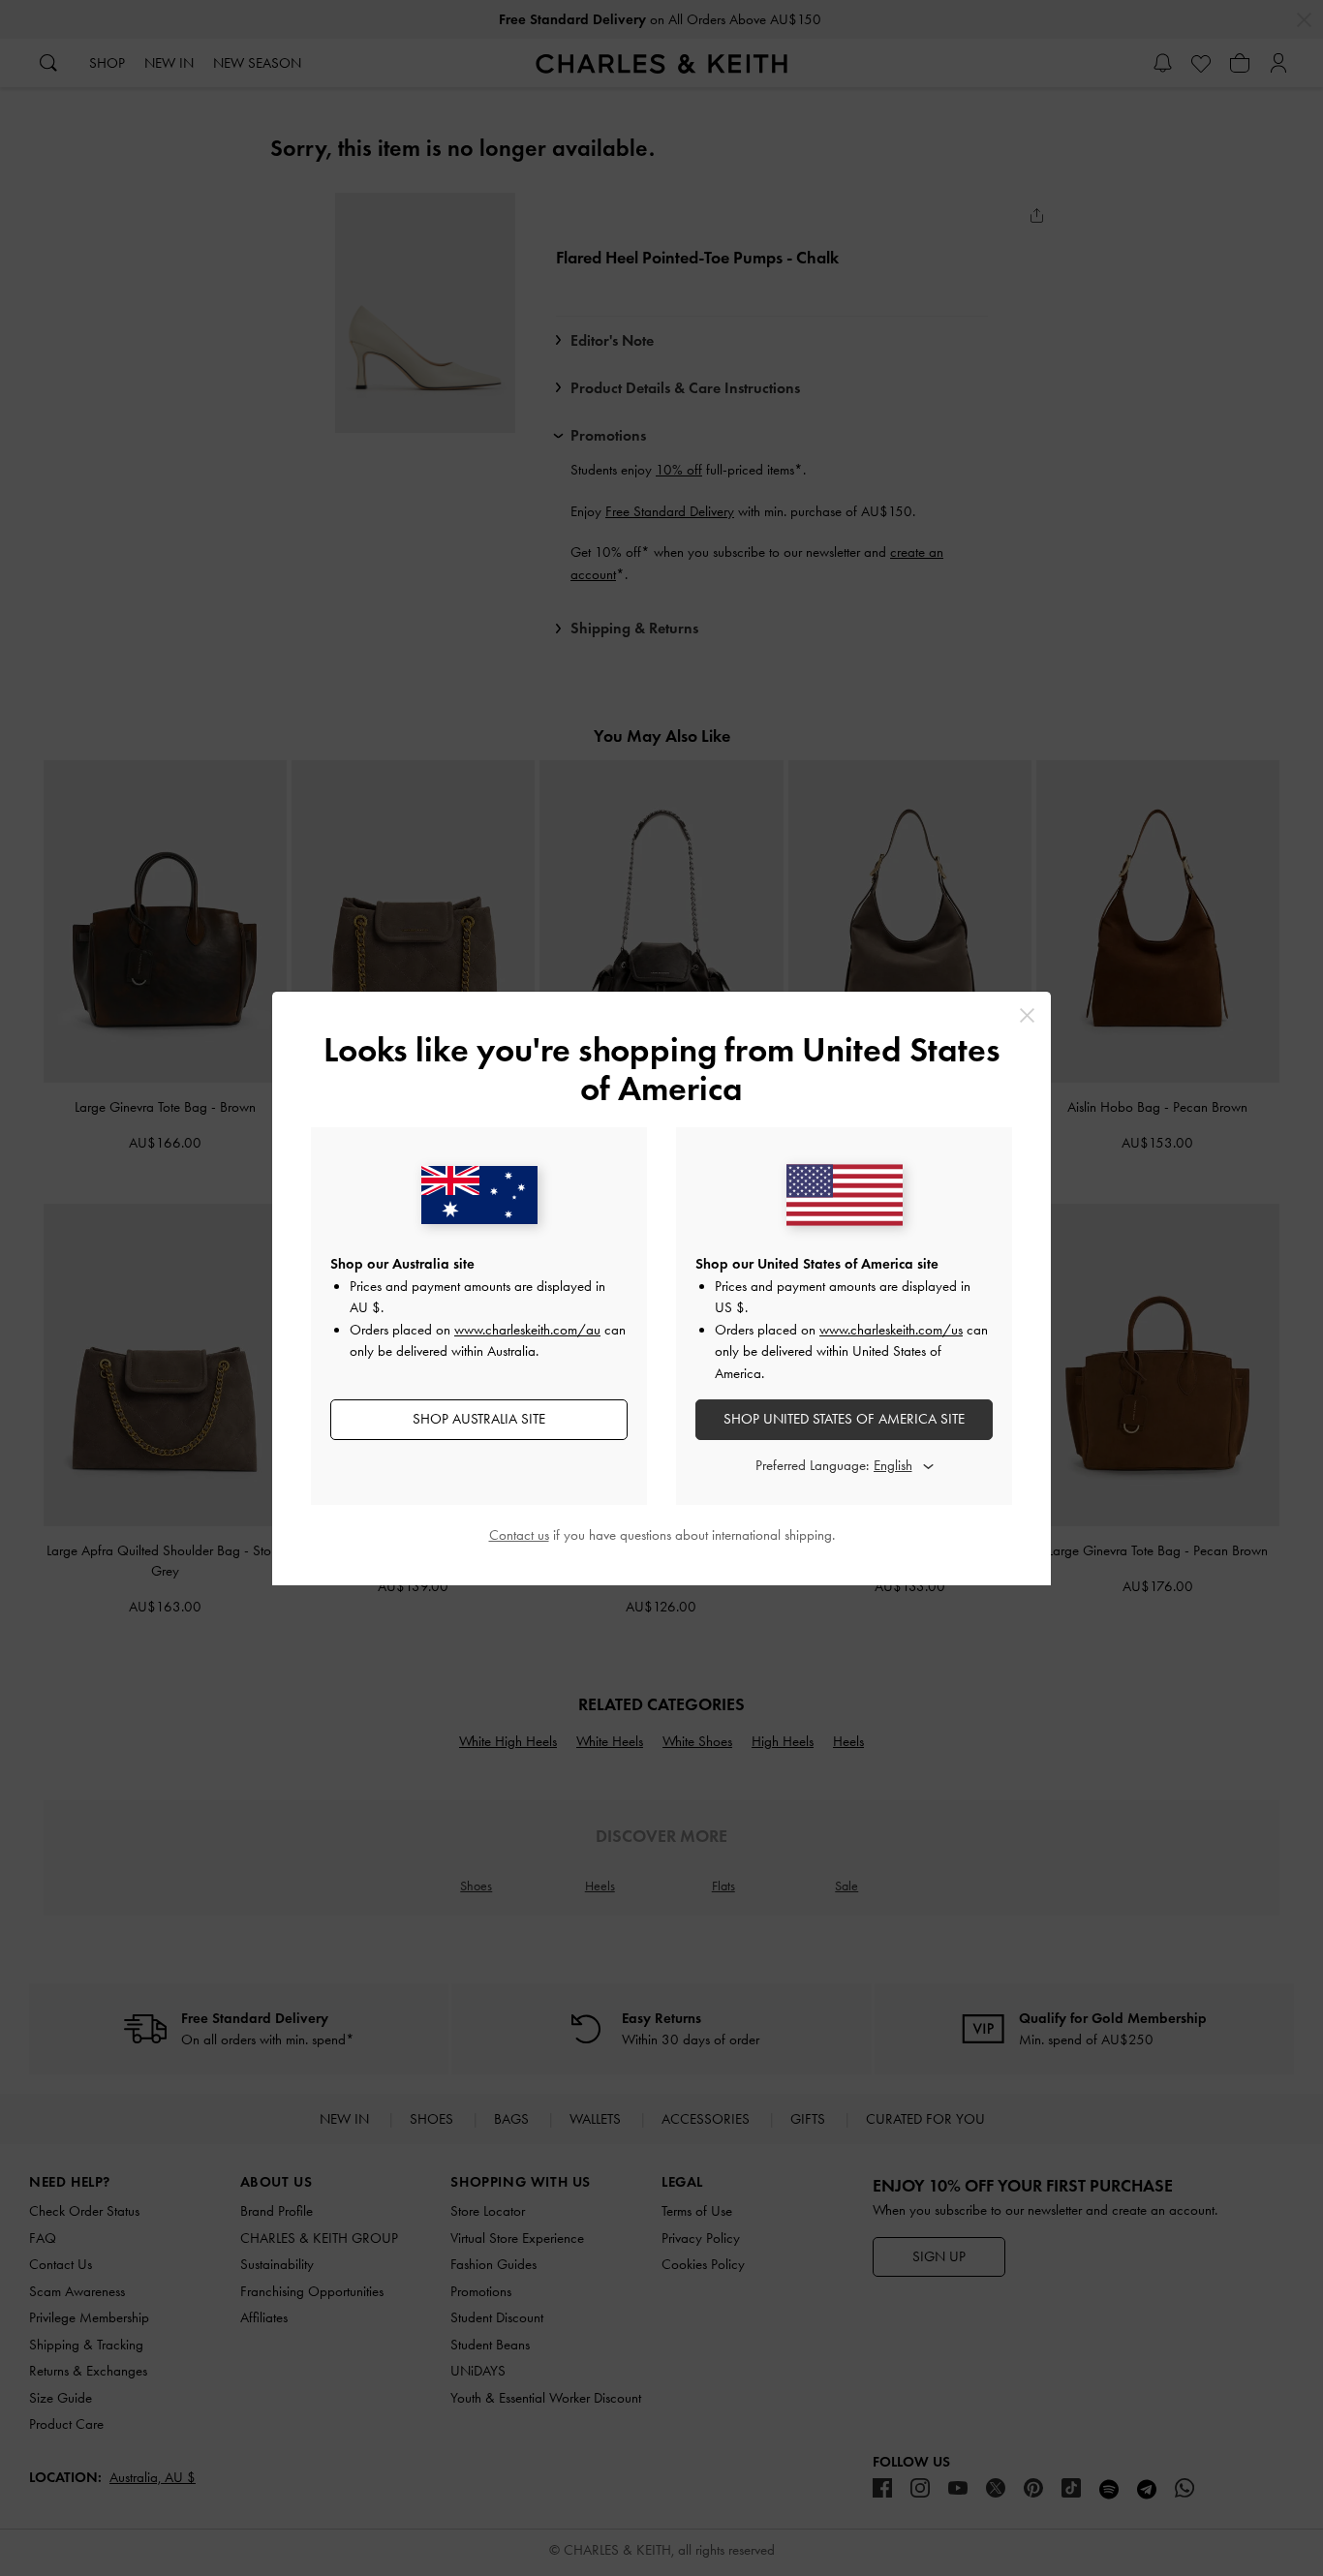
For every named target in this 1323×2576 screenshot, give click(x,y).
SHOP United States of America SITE (844, 1419)
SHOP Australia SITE (479, 1419)
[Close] (1027, 1015)
